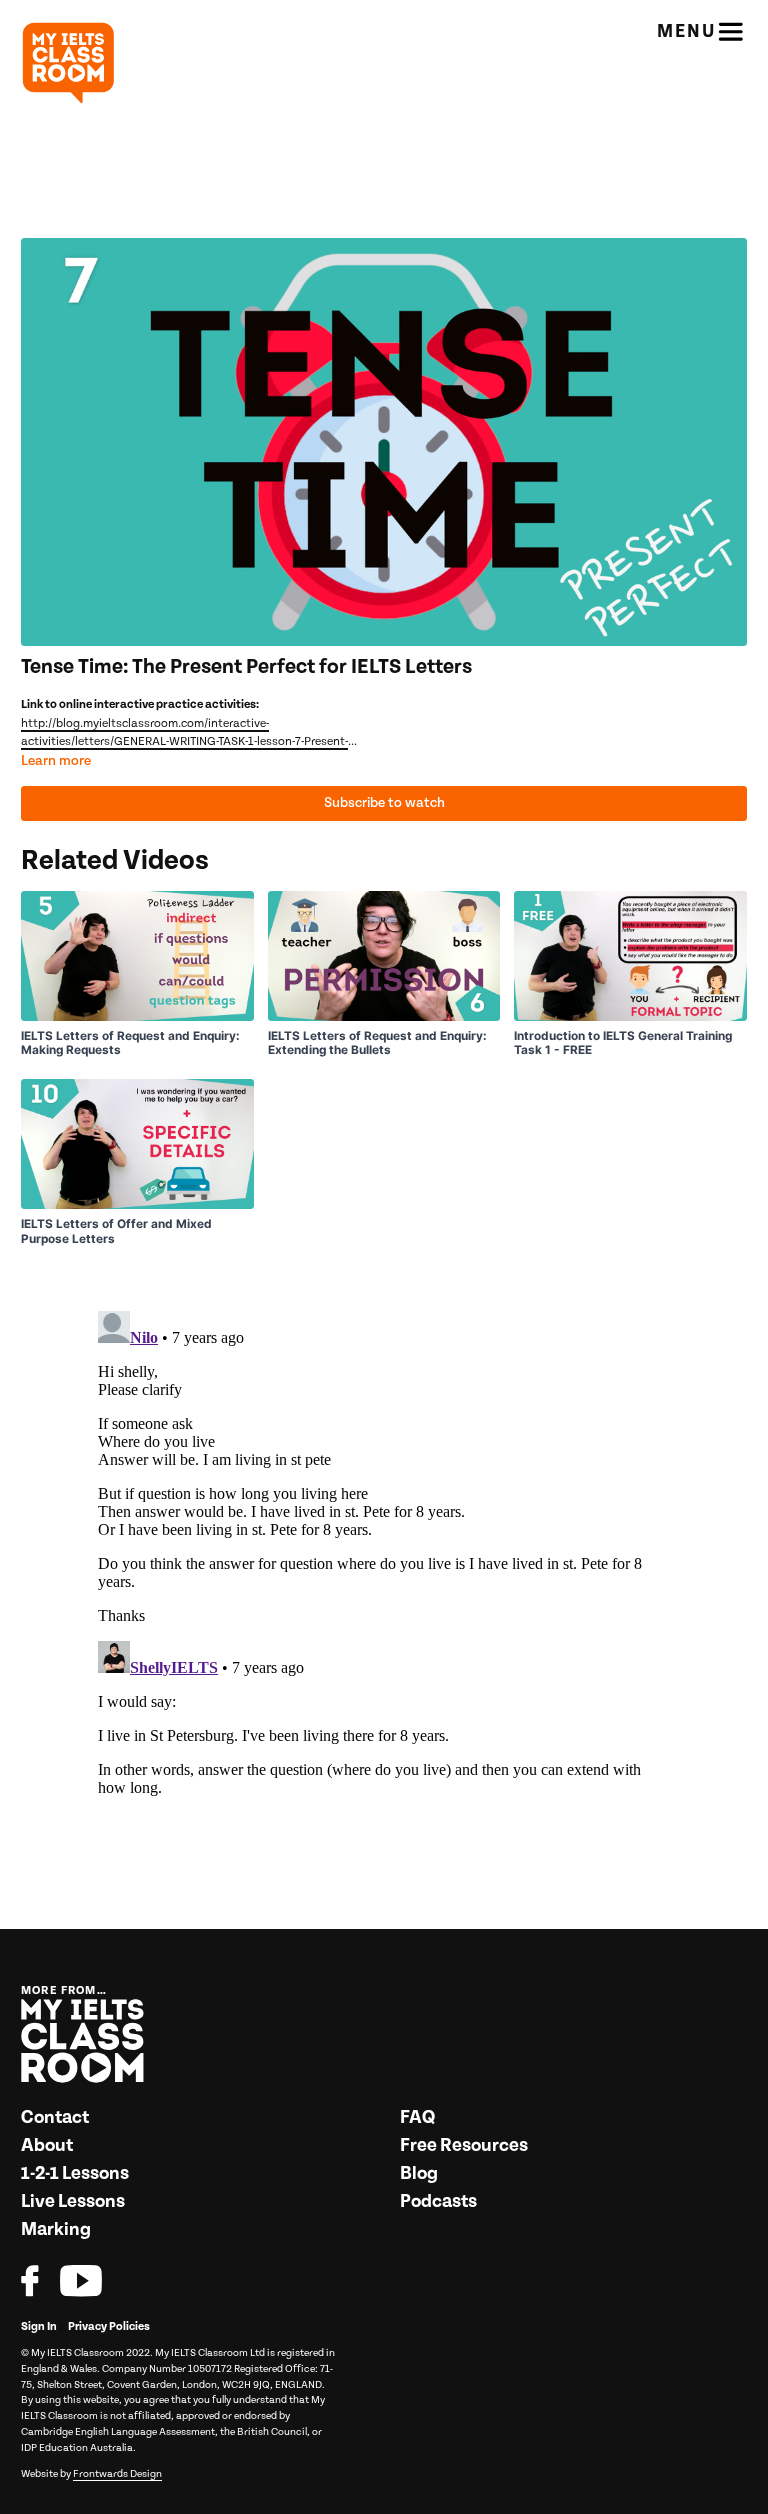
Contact (55, 2117)
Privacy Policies (109, 2326)
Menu (686, 31)
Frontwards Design (117, 2474)
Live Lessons (73, 2201)
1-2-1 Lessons (75, 2173)
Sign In (39, 2326)
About (47, 2145)
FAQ (417, 2117)
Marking (56, 2229)
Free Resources (464, 2145)
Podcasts (438, 2201)
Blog (419, 2173)
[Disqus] (384, 1553)
